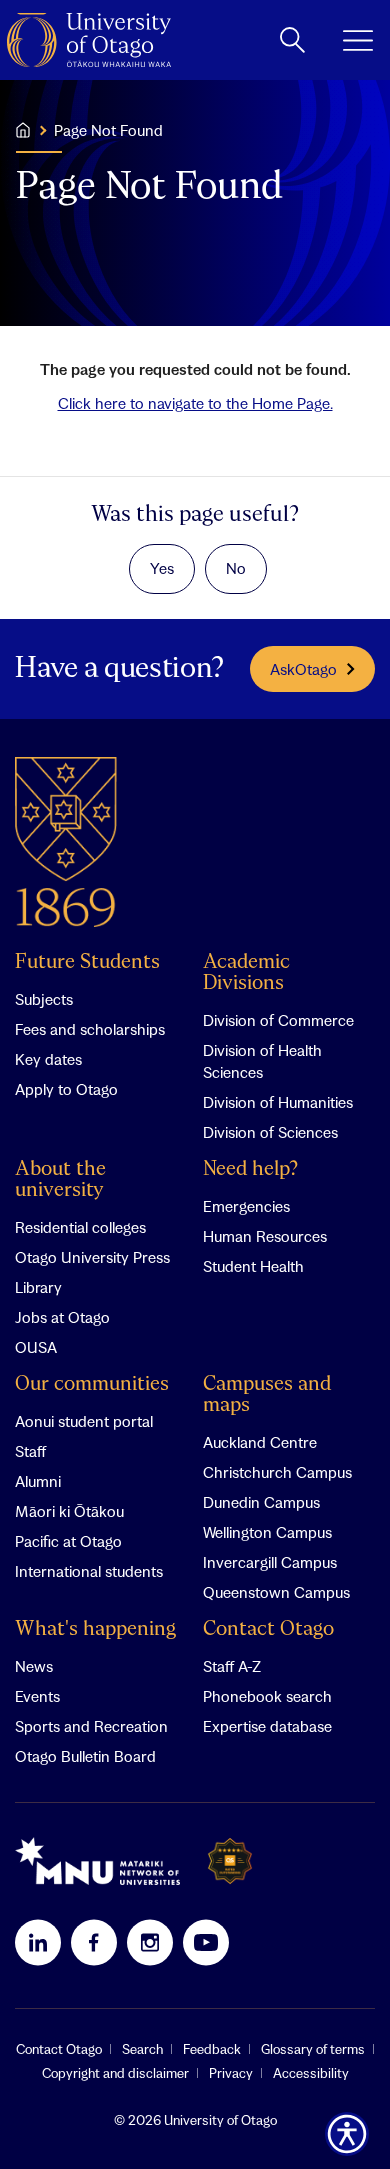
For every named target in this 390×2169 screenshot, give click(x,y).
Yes (162, 568)
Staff (30, 1451)
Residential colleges (80, 1227)
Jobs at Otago (62, 1317)
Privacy (231, 2073)
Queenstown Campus (276, 1592)
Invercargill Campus (270, 1562)
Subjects (44, 999)
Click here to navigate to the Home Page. (195, 403)
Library (38, 1287)
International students (89, 1571)
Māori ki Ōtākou (69, 1511)
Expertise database (267, 1726)
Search (142, 2049)
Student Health (253, 1266)
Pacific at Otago (68, 1541)
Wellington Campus (267, 1532)
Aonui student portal (84, 1421)
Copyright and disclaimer (115, 2073)
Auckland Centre (260, 1442)
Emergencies (246, 1206)
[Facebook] (94, 1942)
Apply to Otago (66, 1089)
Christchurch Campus (277, 1472)
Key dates (48, 1059)
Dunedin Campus (261, 1502)
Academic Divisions (246, 973)
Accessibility (311, 2073)
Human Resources (265, 1236)
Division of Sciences (270, 1132)
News (34, 1666)
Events (37, 1696)
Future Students (87, 962)
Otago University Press (92, 1257)
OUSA (36, 1347)
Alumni (38, 1481)
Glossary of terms (313, 2049)
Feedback (212, 2049)
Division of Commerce (278, 1020)
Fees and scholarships (90, 1029)
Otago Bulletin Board (85, 1756)
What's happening (95, 1629)
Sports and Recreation (91, 1726)
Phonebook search (267, 1696)
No (236, 568)
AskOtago (303, 669)
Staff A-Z (232, 1666)
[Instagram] (150, 1942)
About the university (60, 1180)
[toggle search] (292, 40)
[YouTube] (206, 1942)
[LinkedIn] (38, 1942)
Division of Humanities (278, 1102)
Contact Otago (268, 1629)
